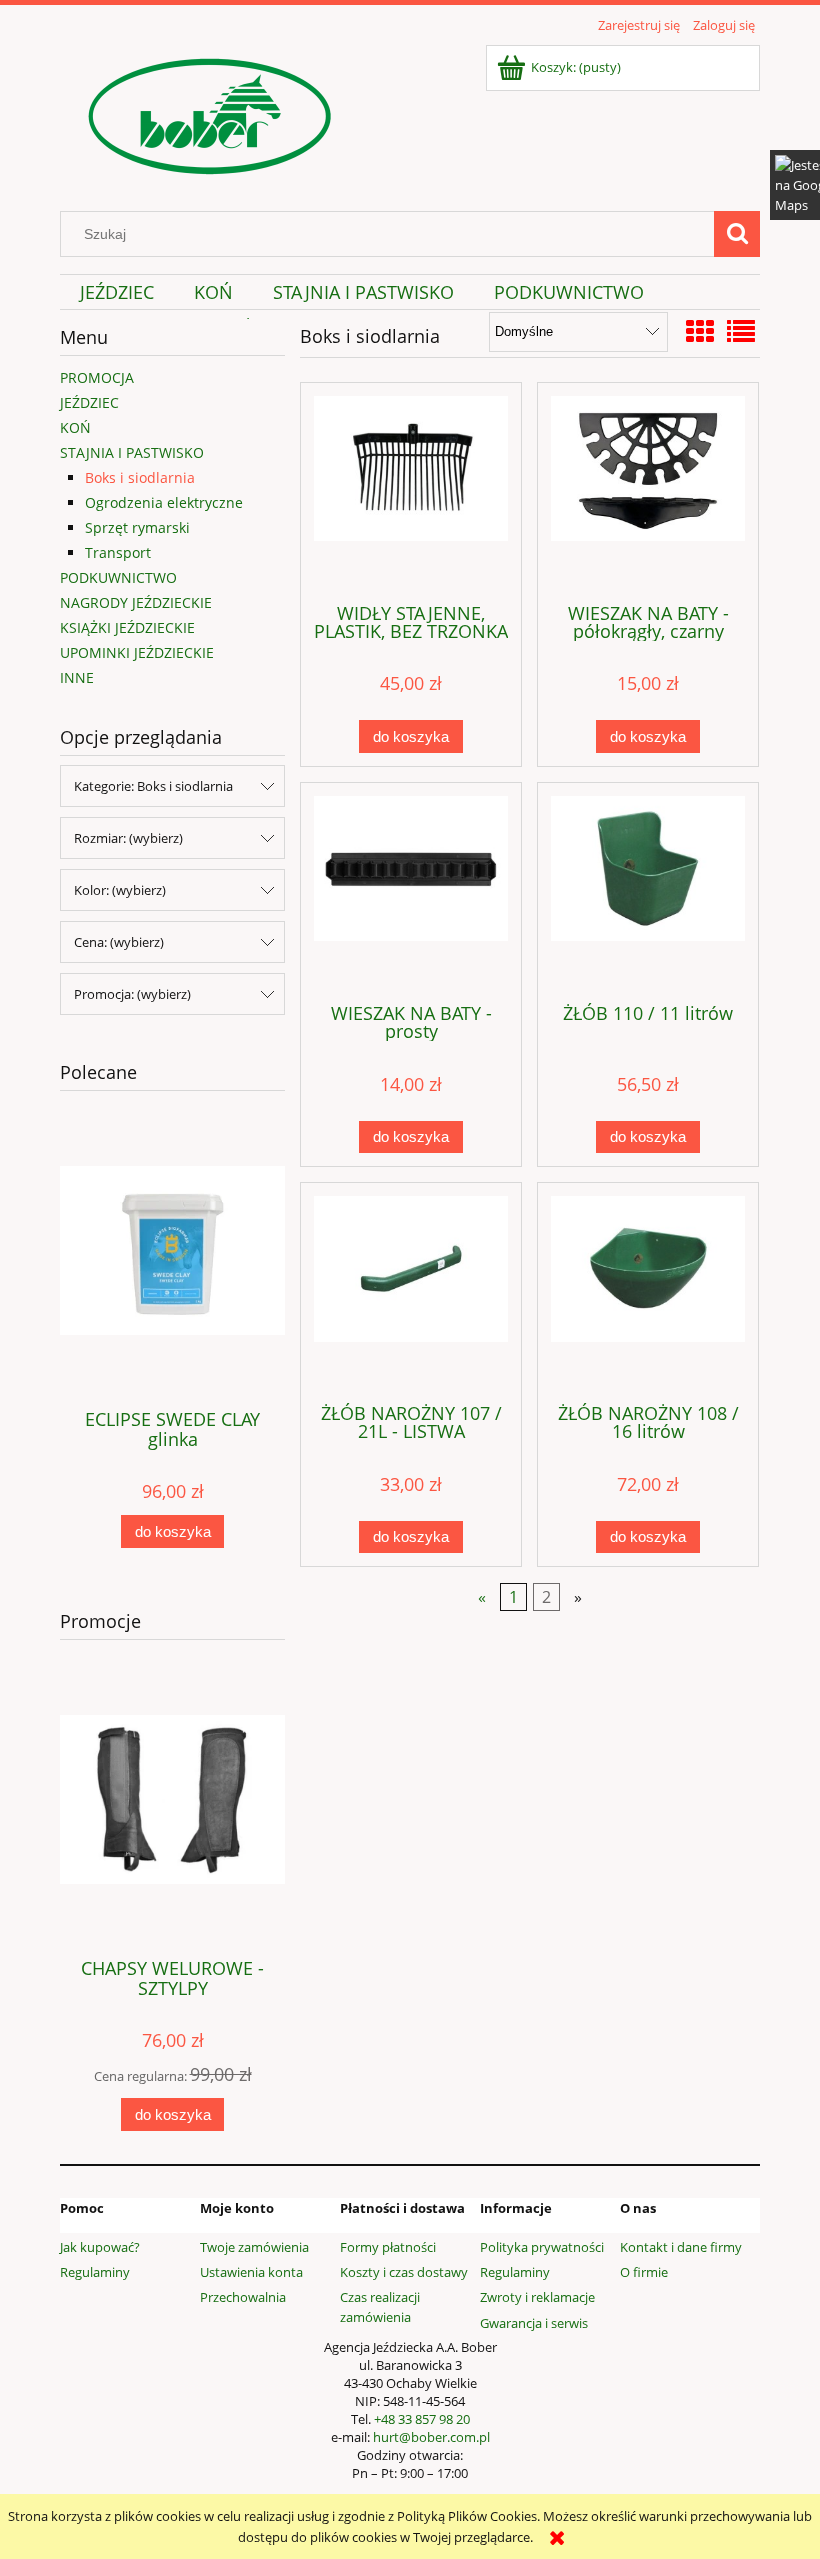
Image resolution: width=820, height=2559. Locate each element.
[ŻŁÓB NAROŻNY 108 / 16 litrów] (648, 1291)
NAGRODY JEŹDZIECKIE (136, 602)
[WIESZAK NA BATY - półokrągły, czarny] (648, 491)
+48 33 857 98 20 (422, 2419)
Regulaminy (95, 2272)
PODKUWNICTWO (118, 577)
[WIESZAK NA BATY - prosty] (411, 891)
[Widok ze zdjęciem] (700, 331)
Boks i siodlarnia (140, 477)
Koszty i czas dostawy (404, 2272)
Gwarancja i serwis (534, 2323)
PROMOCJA (97, 377)
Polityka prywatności (542, 2247)
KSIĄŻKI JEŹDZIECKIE (127, 627)
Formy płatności (388, 2247)
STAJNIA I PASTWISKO (132, 452)
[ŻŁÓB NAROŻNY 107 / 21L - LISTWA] (411, 1291)
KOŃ (75, 427)
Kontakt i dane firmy (681, 2247)
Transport (118, 552)
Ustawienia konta (251, 2272)
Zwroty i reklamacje (537, 2297)
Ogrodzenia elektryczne (164, 502)
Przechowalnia (243, 2297)
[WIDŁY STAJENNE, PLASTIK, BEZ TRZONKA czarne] (411, 491)
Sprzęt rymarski (137, 527)
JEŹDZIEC (89, 402)
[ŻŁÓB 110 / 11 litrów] (648, 891)
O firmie (644, 2272)
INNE (77, 677)
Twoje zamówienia (254, 2247)
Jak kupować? (100, 2247)
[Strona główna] (210, 113)
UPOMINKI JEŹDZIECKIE (137, 652)
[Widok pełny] (741, 331)
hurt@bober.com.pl (431, 2437)
